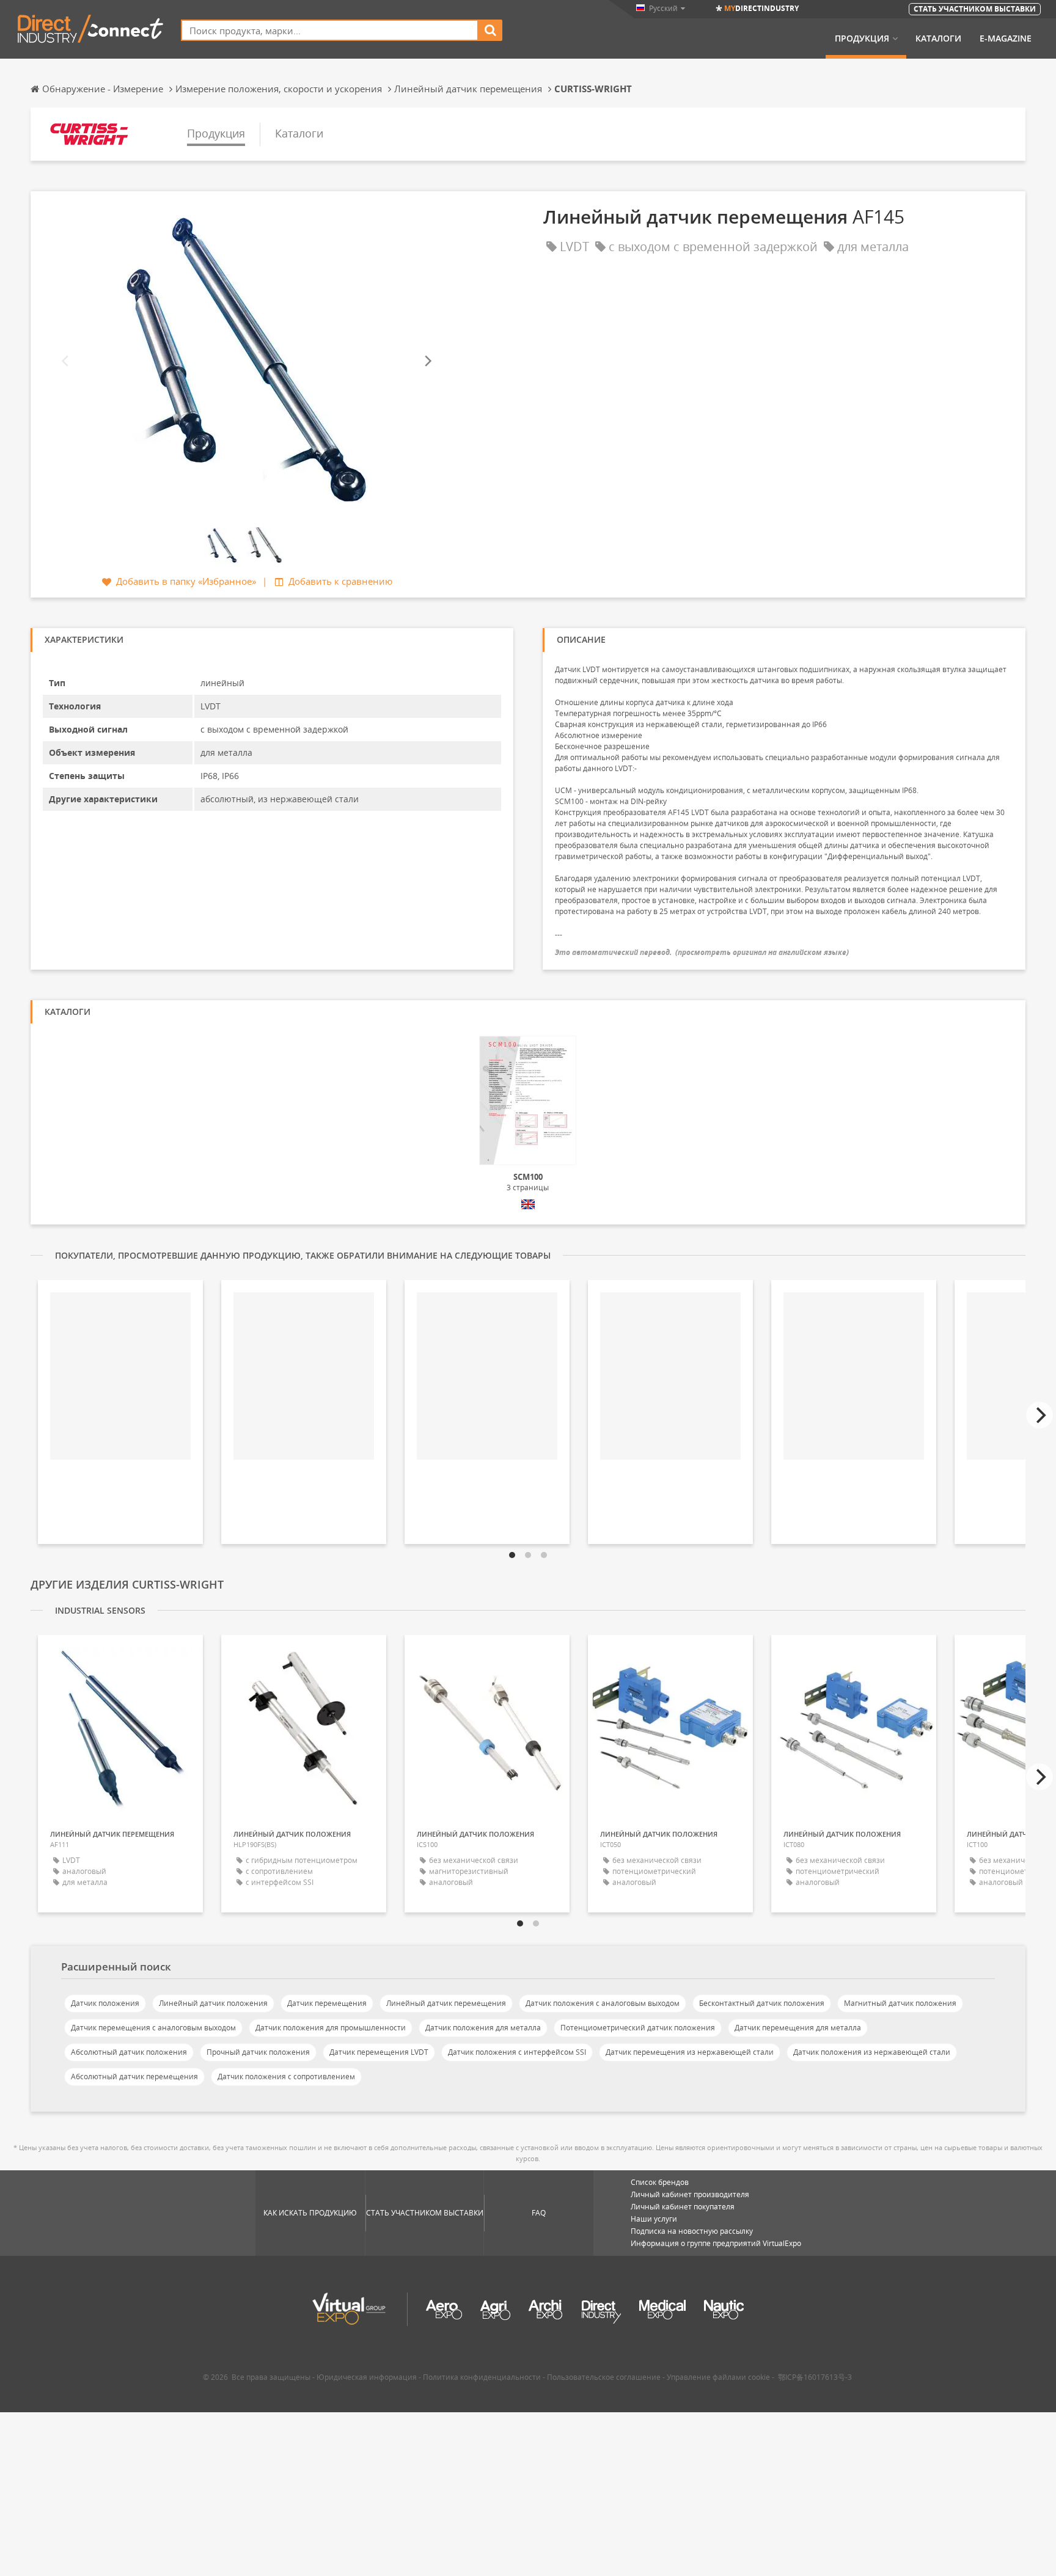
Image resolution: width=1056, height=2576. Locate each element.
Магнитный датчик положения (900, 2003)
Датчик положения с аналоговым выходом (603, 2003)
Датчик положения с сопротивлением (286, 2077)
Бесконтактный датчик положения (762, 2003)
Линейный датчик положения (213, 2003)
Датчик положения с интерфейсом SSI (517, 2052)
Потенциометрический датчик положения (638, 2028)
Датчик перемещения (327, 2003)
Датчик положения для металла (483, 2028)
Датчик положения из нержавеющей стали (872, 2052)
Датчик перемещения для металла (798, 2028)
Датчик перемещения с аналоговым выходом (153, 2028)
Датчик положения (105, 2003)
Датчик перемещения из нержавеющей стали (690, 2052)
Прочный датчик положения (258, 2052)
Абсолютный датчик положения (129, 2052)
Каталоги (938, 38)
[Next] (427, 361)
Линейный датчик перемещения (446, 2003)
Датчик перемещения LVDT (379, 2052)
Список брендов (660, 2182)
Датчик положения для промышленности (331, 2028)
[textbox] (330, 30)
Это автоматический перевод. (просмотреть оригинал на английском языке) (702, 952)
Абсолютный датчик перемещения (134, 2077)
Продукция (862, 38)
